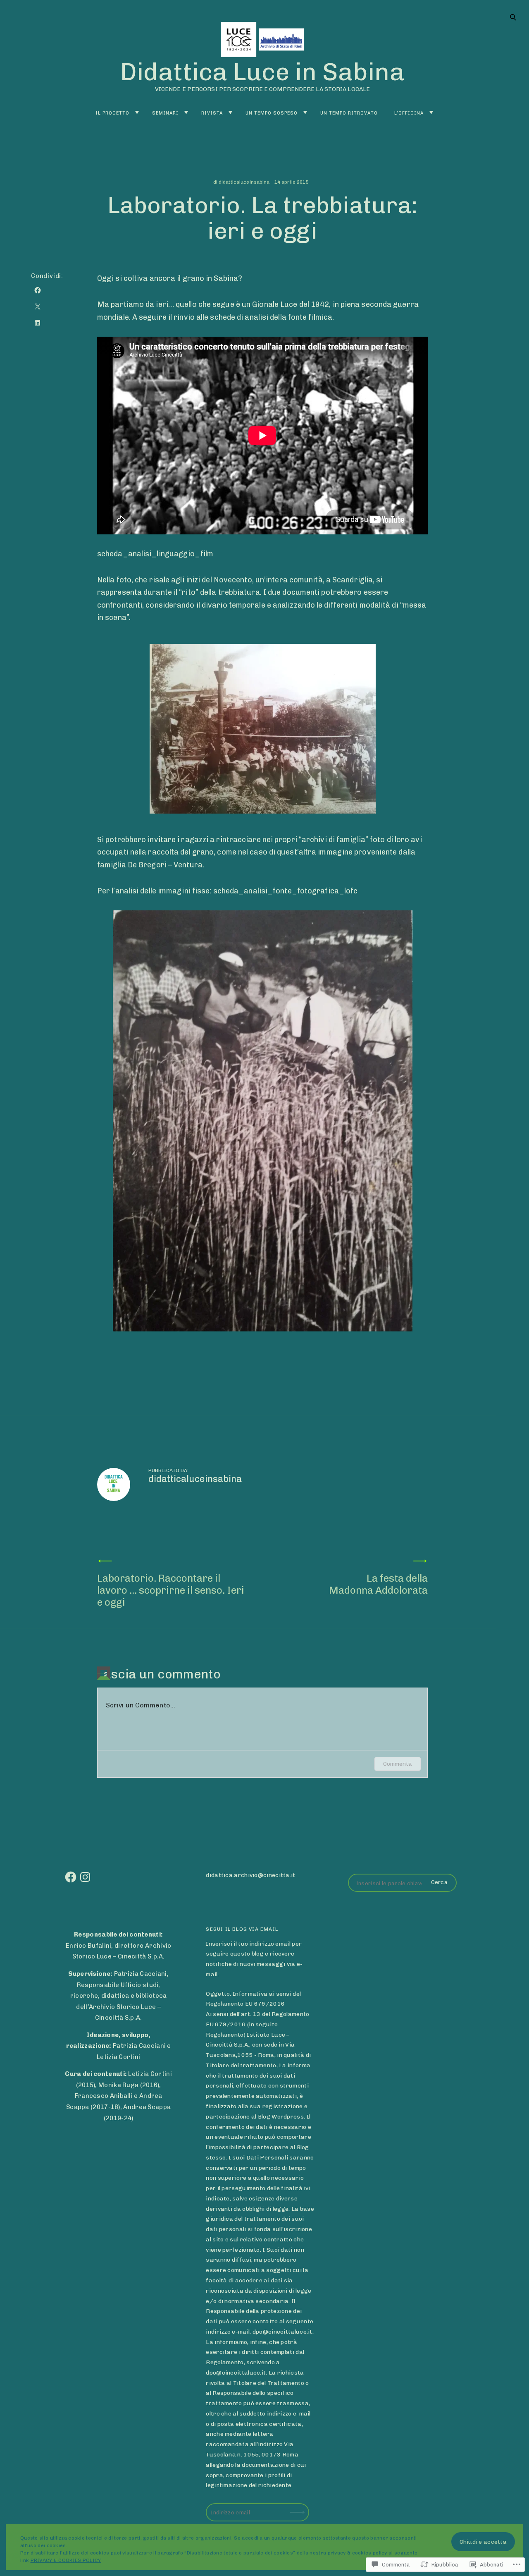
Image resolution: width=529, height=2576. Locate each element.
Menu (513, 17)
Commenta (398, 1764)
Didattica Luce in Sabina (262, 72)
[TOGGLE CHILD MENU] (137, 113)
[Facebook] (71, 1877)
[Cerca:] (402, 1883)
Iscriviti (298, 2507)
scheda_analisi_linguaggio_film (155, 554)
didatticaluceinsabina (244, 182)
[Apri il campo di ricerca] (513, 17)
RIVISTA (212, 113)
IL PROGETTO (112, 113)
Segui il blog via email (242, 1929)
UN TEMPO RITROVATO (349, 113)
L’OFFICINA (409, 113)
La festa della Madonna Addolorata (378, 1584)
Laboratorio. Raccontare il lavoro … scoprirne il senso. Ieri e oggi (171, 1590)
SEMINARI (165, 113)
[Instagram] (85, 1877)
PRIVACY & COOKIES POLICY (66, 2560)
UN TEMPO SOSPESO (272, 113)
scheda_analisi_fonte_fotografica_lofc (286, 891)
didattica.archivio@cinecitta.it (250, 1875)
